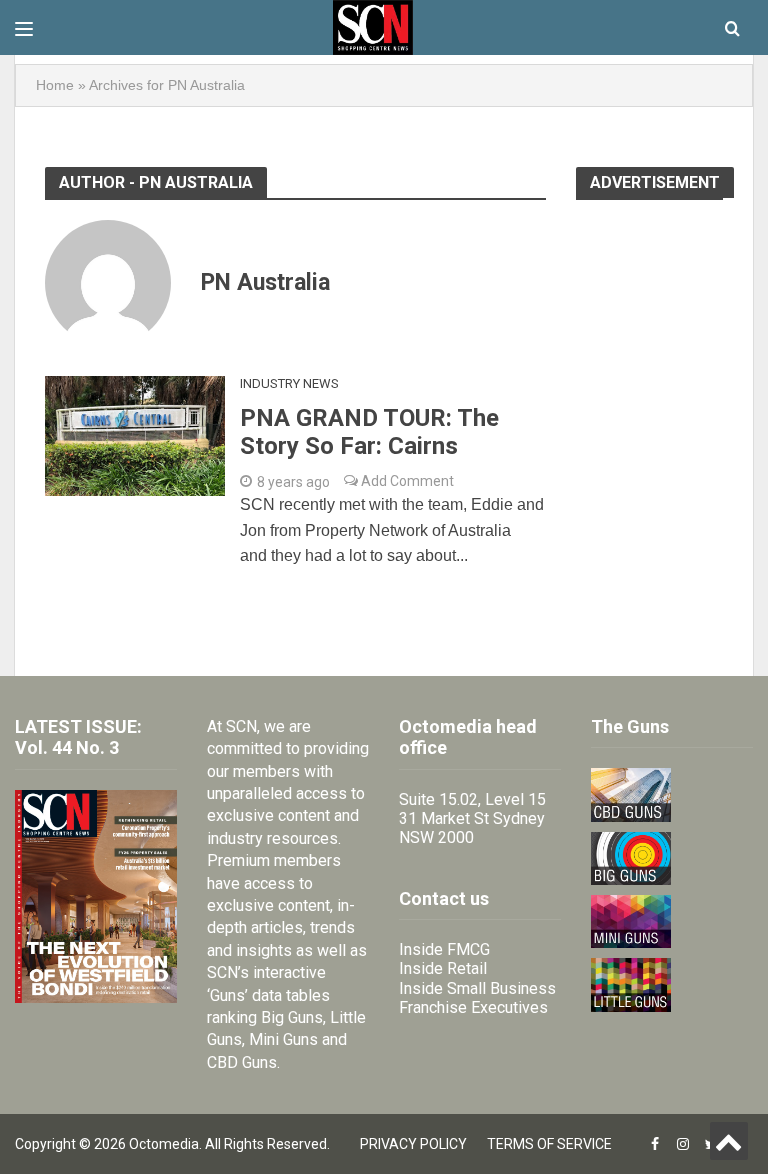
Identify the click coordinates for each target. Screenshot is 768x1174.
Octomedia (164, 1144)
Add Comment (406, 481)
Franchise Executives (473, 1007)
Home (55, 85)
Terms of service (549, 1144)
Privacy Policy (413, 1144)
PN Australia (265, 282)
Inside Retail (443, 968)
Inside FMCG (444, 949)
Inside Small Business (477, 988)
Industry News (289, 383)
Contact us (444, 898)
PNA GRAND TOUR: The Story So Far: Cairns (369, 432)
